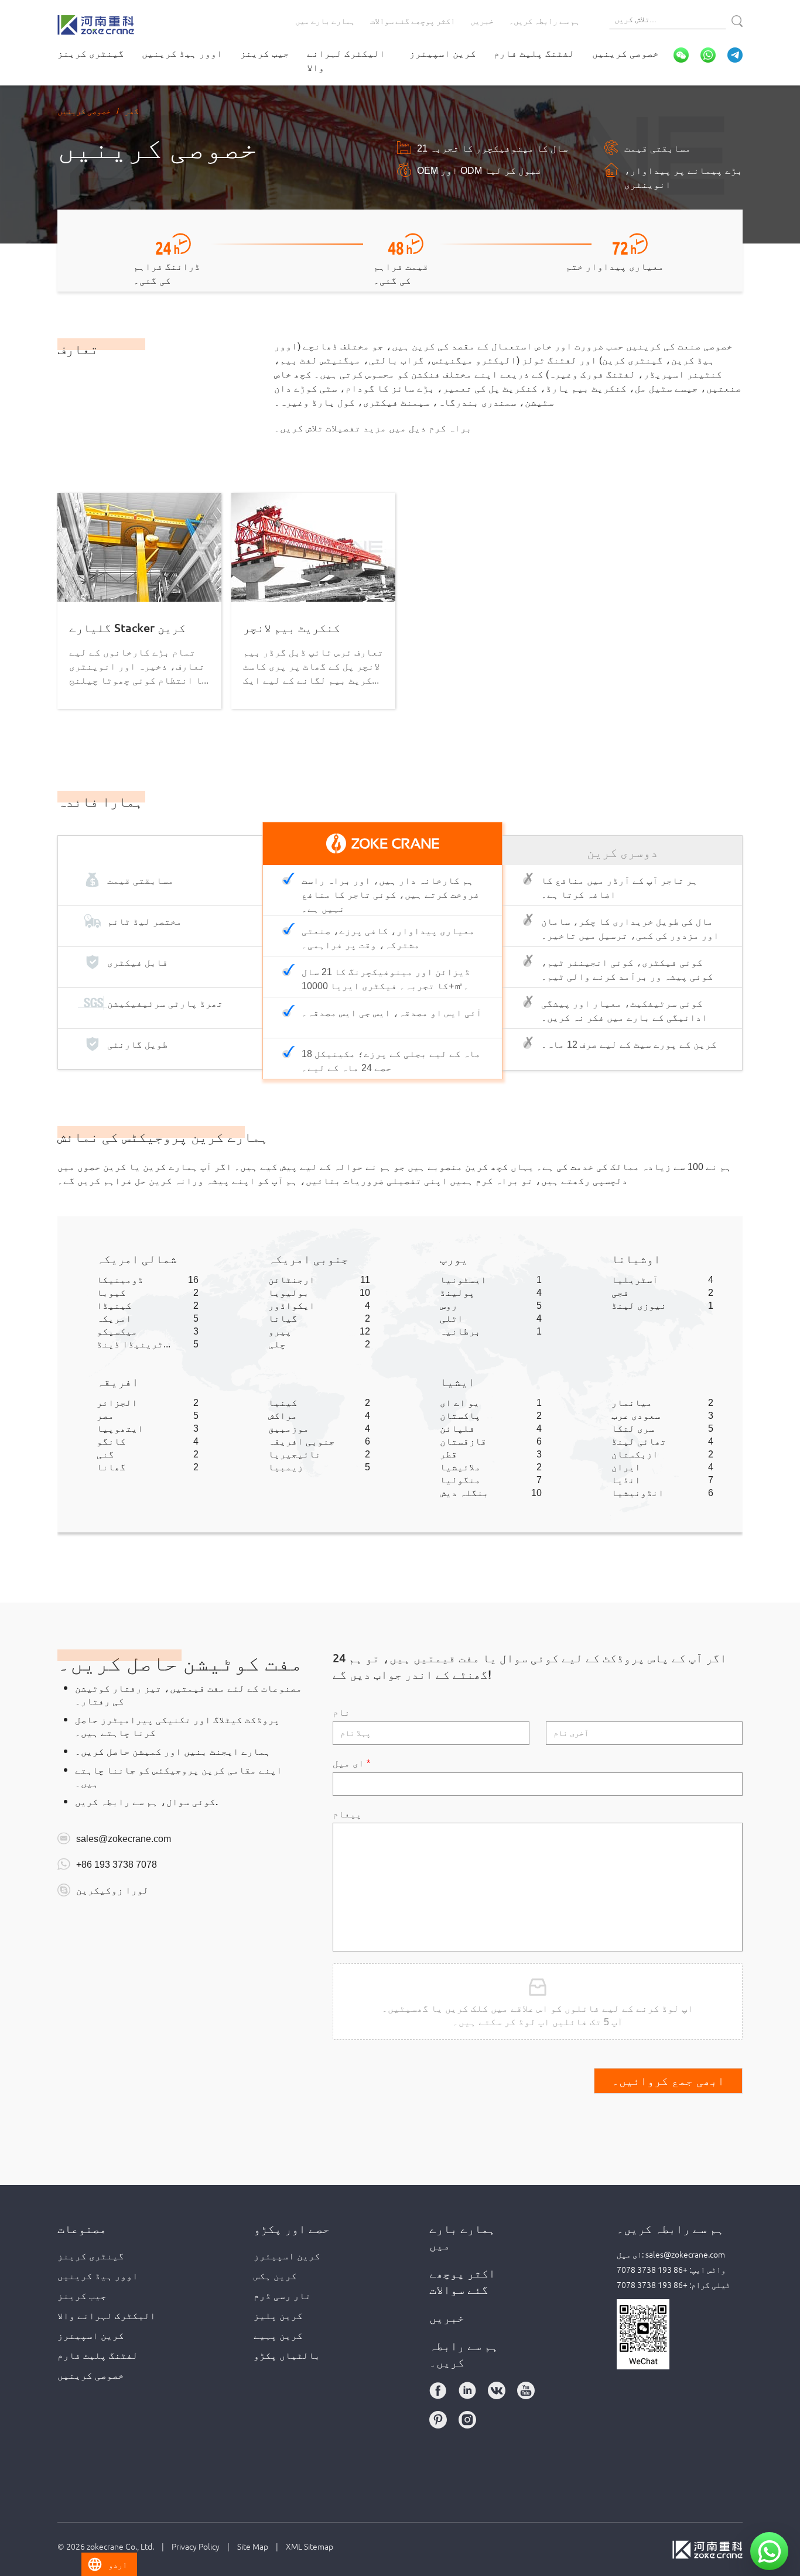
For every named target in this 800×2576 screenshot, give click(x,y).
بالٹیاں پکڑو (287, 2355)
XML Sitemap (310, 2546)
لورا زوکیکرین (112, 1889)
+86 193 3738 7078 (117, 1864)
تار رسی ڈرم (282, 2295)
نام (341, 1711)
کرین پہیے (278, 2335)
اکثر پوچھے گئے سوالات (413, 20)
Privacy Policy (196, 2546)
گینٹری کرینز (91, 53)
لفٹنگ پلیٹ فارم (534, 53)
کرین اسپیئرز (443, 53)
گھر (132, 111)
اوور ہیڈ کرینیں (182, 53)
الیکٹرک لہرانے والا (346, 60)
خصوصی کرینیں (625, 53)
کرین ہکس (275, 2275)
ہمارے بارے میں (325, 20)
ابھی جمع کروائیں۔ (668, 2081)
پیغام (347, 1813)
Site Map (253, 2546)
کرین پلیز (278, 2315)
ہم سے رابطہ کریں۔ (544, 20)
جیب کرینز (265, 53)
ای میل (351, 1762)
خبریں (482, 20)
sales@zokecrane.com (124, 1838)
